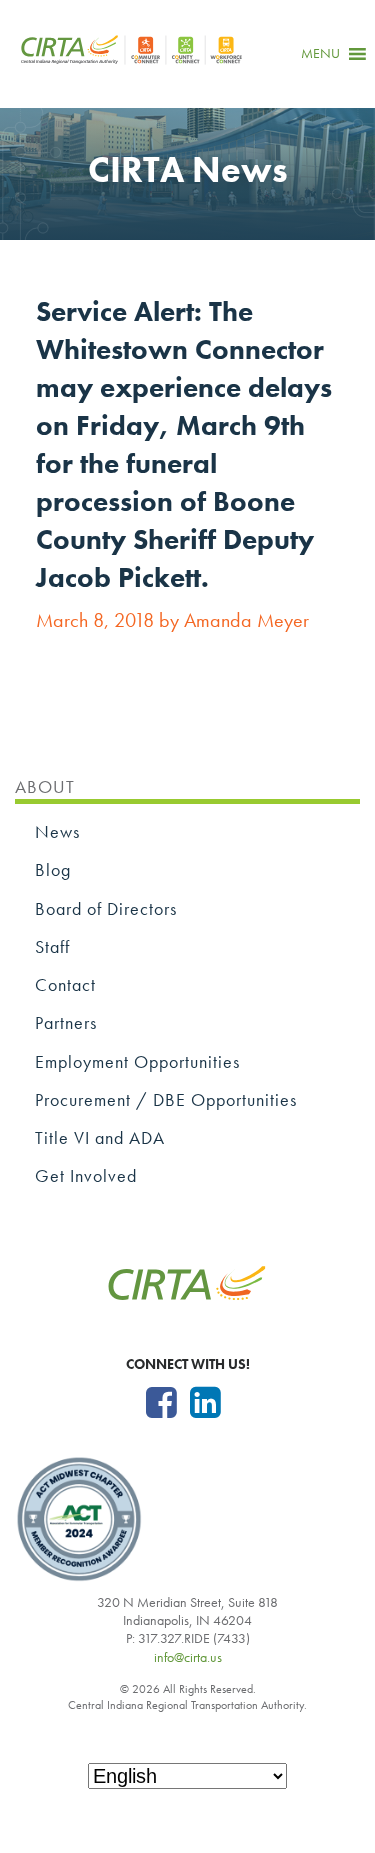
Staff (52, 946)
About (45, 786)
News (57, 831)
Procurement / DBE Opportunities (166, 1099)
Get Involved (86, 1175)
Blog (53, 869)
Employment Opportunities (137, 1061)
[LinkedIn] (205, 1403)
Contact (65, 984)
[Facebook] (161, 1403)
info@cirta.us (188, 1657)
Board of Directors (106, 908)
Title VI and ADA (100, 1137)
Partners (66, 1022)
